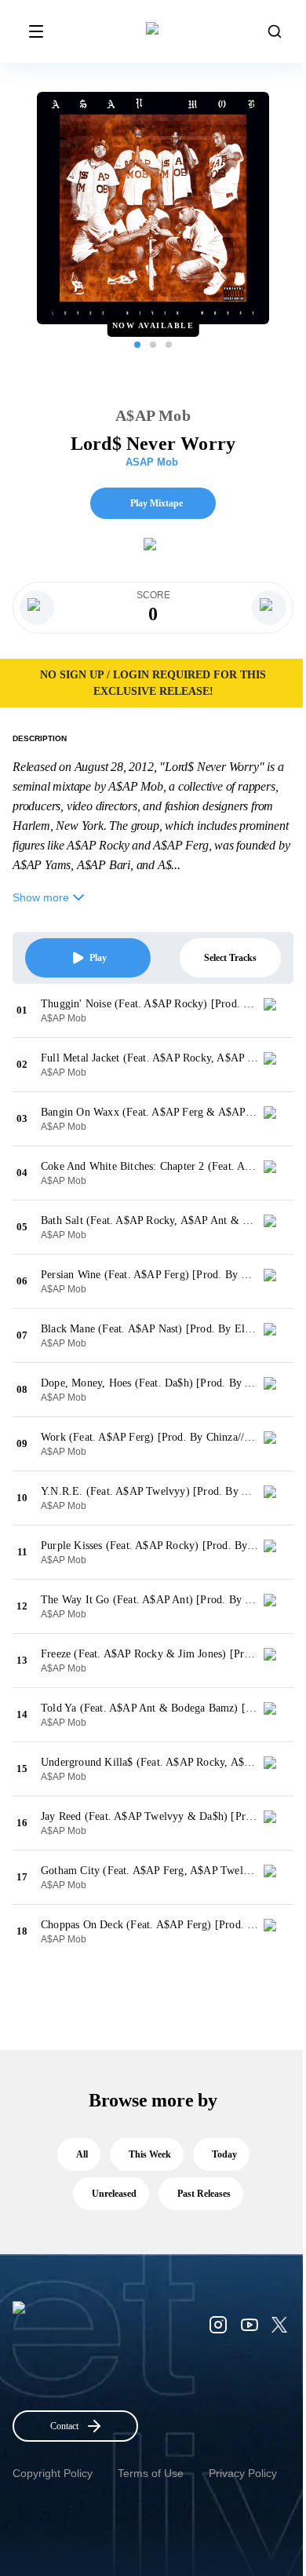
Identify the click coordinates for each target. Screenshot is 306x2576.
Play (98, 958)
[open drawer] (36, 31)
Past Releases (204, 2194)
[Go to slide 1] (137, 345)
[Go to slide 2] (153, 345)
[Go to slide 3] (169, 345)
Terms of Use (151, 2473)
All (82, 2154)
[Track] (276, 1010)
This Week (150, 2154)
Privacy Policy (243, 2473)
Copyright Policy (53, 2473)
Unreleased (114, 2194)
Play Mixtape (157, 503)
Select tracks (230, 958)
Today (224, 2154)
